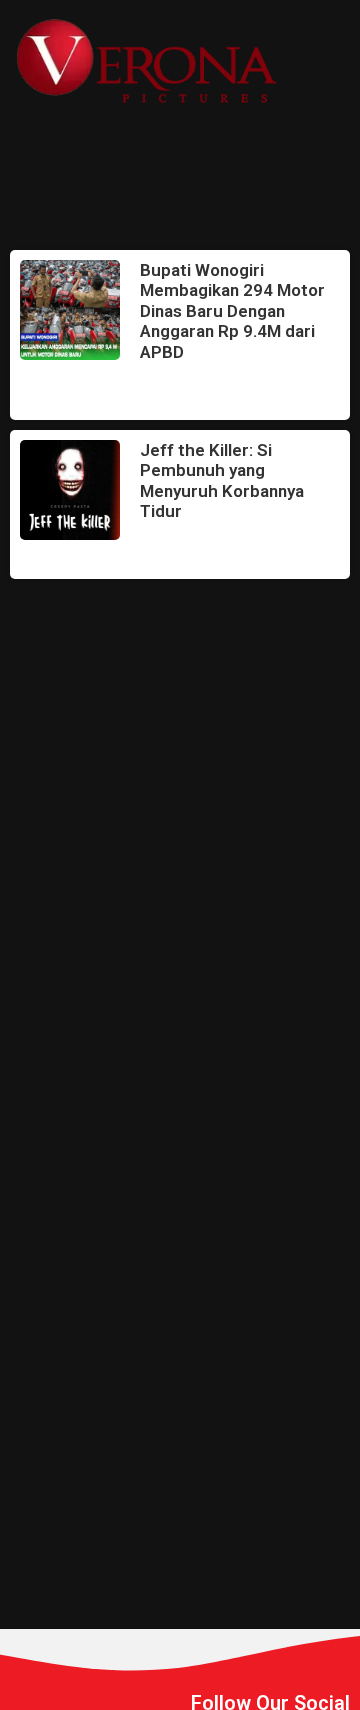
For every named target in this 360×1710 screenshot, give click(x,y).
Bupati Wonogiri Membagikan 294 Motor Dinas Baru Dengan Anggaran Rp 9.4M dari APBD (232, 311)
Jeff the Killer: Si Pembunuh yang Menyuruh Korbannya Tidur (222, 480)
